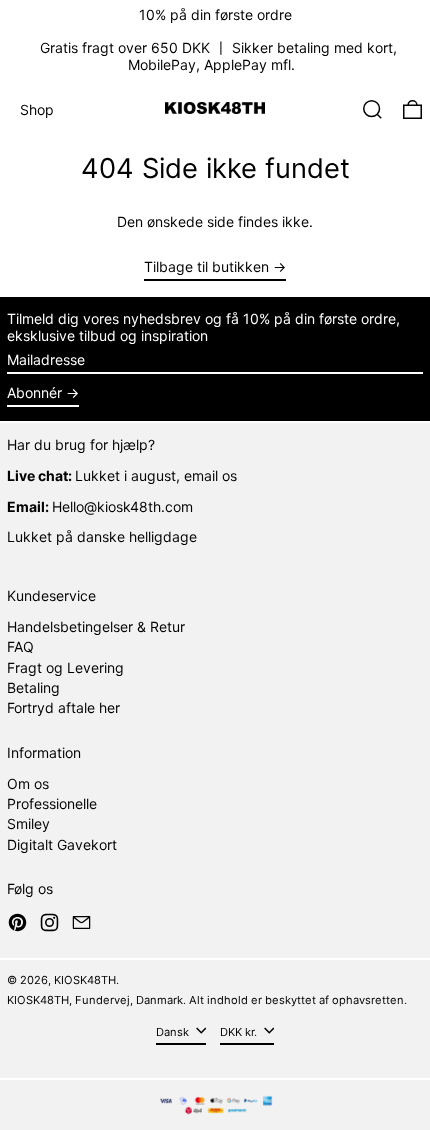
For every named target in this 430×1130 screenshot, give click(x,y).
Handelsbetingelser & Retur (96, 626)
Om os (28, 783)
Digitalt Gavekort (62, 844)
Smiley (28, 823)
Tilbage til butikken (206, 267)
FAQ (20, 646)
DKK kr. (240, 1032)
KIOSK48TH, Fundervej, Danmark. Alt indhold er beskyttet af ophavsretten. (207, 1000)
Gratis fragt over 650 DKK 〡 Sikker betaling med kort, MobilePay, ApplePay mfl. (218, 56)
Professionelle (52, 803)
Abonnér (34, 392)
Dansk (174, 1032)
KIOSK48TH (85, 980)
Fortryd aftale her (63, 707)
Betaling (33, 687)
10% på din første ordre (215, 14)
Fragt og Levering (65, 667)
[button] (372, 109)
